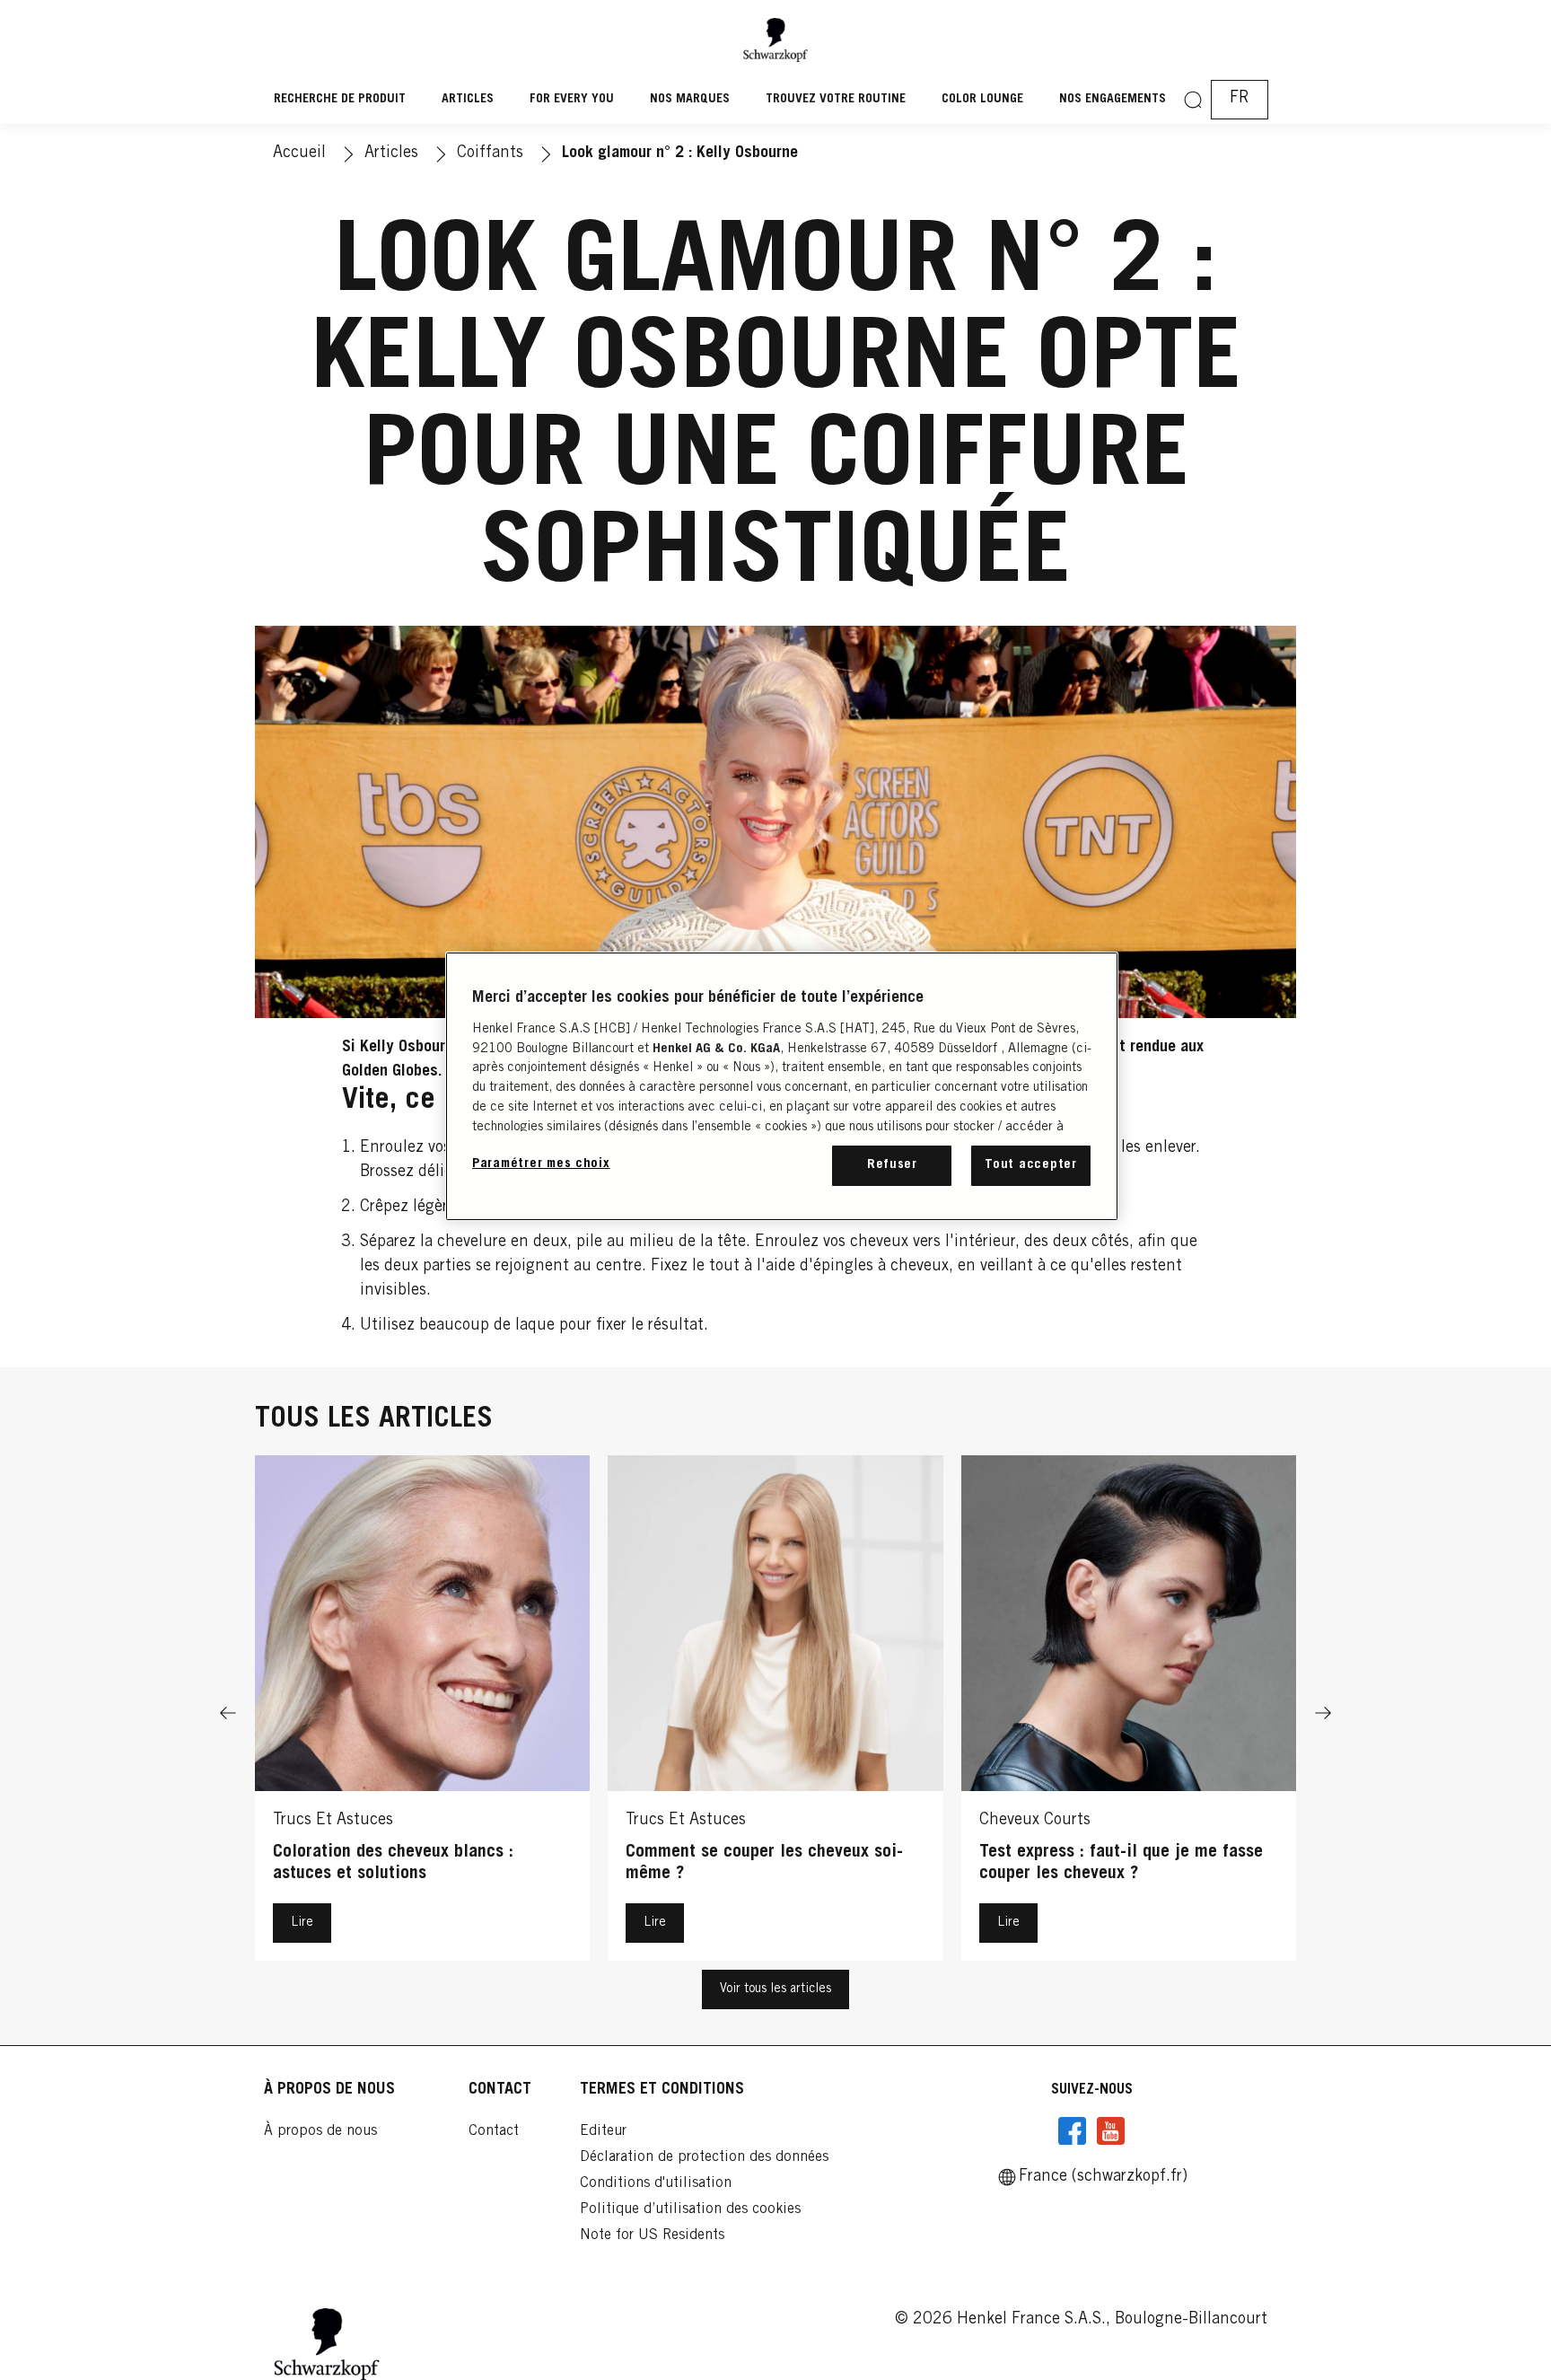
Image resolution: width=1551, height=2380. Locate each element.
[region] (782, 1086)
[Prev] (228, 1713)
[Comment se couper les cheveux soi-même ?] (775, 1713)
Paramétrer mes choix (541, 1164)
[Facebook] (1073, 2131)
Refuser (892, 1165)
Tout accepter (1031, 1165)
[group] (775, 1713)
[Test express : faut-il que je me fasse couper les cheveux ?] (1129, 1713)
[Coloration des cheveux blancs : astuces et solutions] (422, 1713)
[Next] (1323, 1713)
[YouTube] (1110, 2131)
